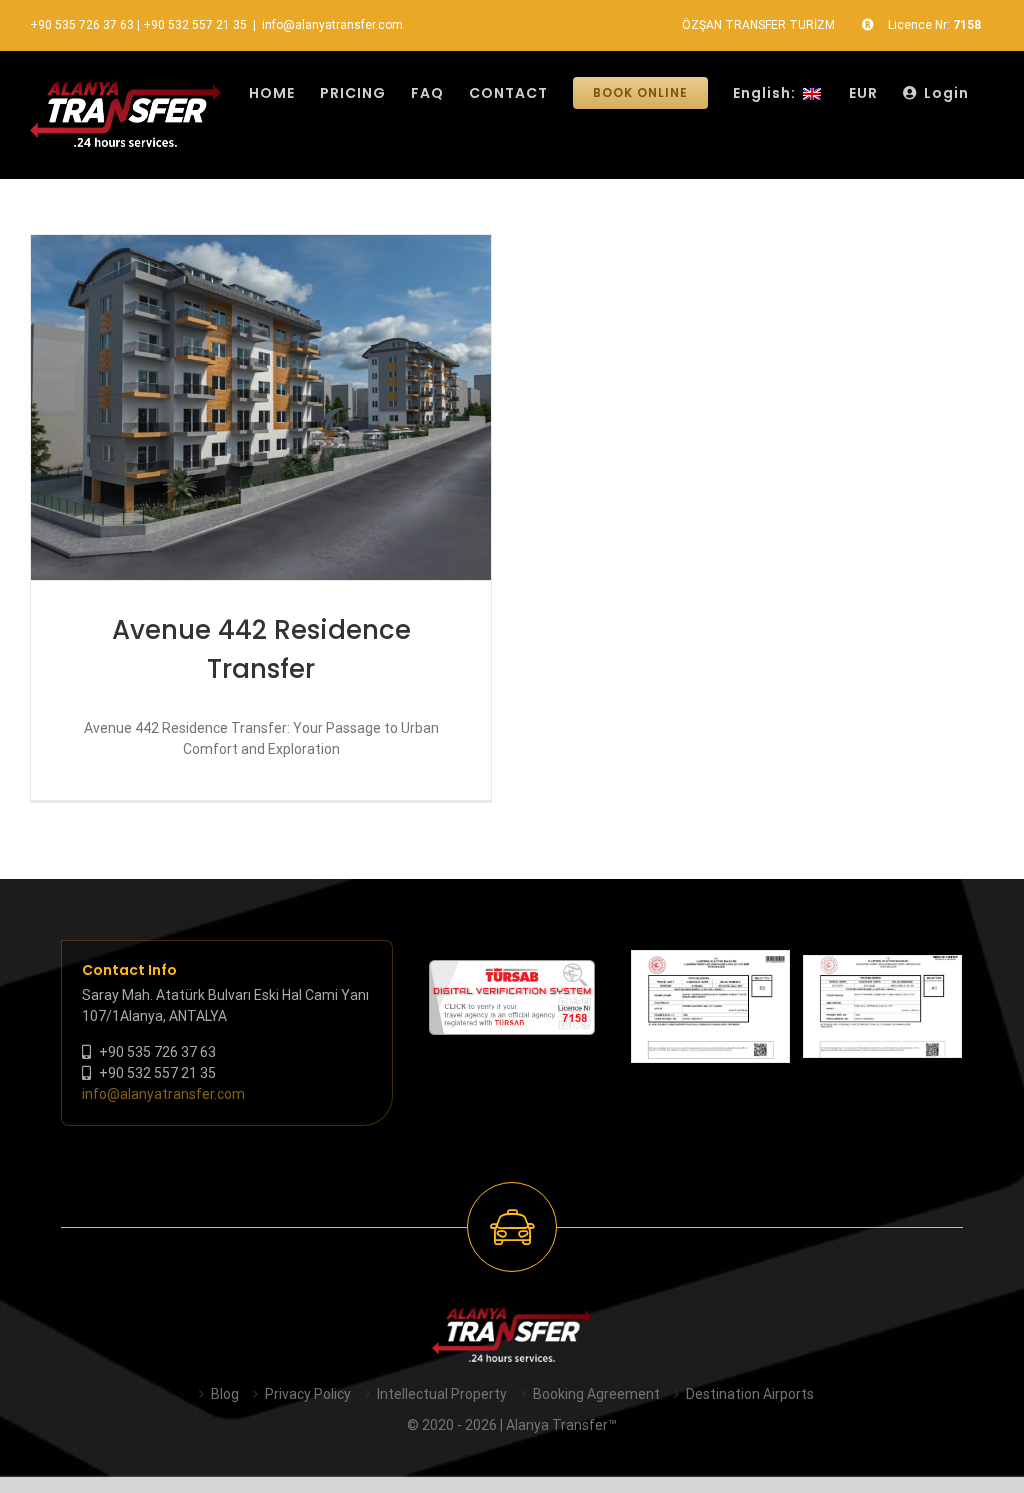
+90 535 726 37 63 (82, 25)
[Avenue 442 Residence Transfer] (261, 407)
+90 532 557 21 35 (195, 25)
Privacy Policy (308, 1394)
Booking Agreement (596, 1394)
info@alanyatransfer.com (332, 25)
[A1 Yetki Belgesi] (882, 1006)
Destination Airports (750, 1394)
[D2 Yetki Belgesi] (710, 1006)
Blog (225, 1394)
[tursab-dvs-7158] (512, 970)
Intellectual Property (442, 1394)
